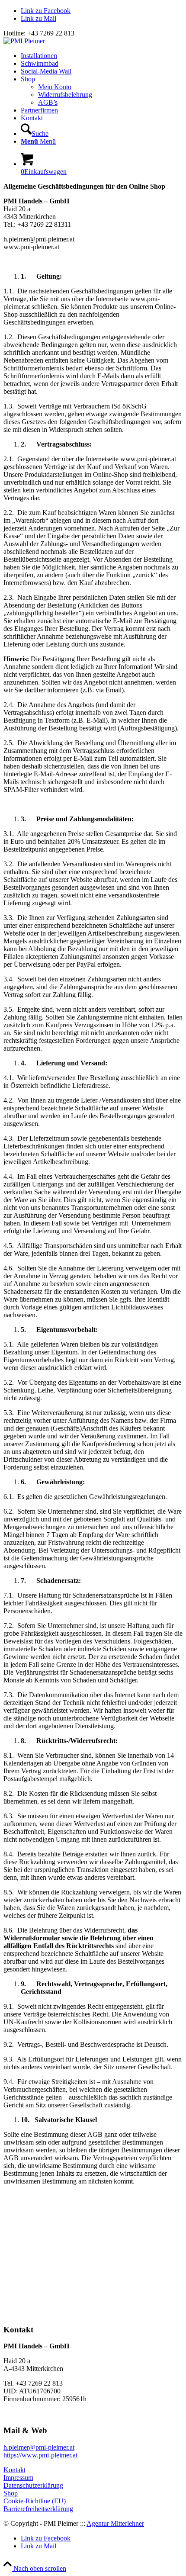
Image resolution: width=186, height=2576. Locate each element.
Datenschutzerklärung (33, 2485)
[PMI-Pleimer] (24, 41)
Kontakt (14, 2470)
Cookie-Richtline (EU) (35, 2501)
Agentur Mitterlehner (115, 2523)
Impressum (18, 2478)
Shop (11, 2493)
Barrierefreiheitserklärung (38, 2509)
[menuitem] (102, 56)
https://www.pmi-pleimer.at (40, 2455)
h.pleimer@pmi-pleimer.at (39, 2447)
